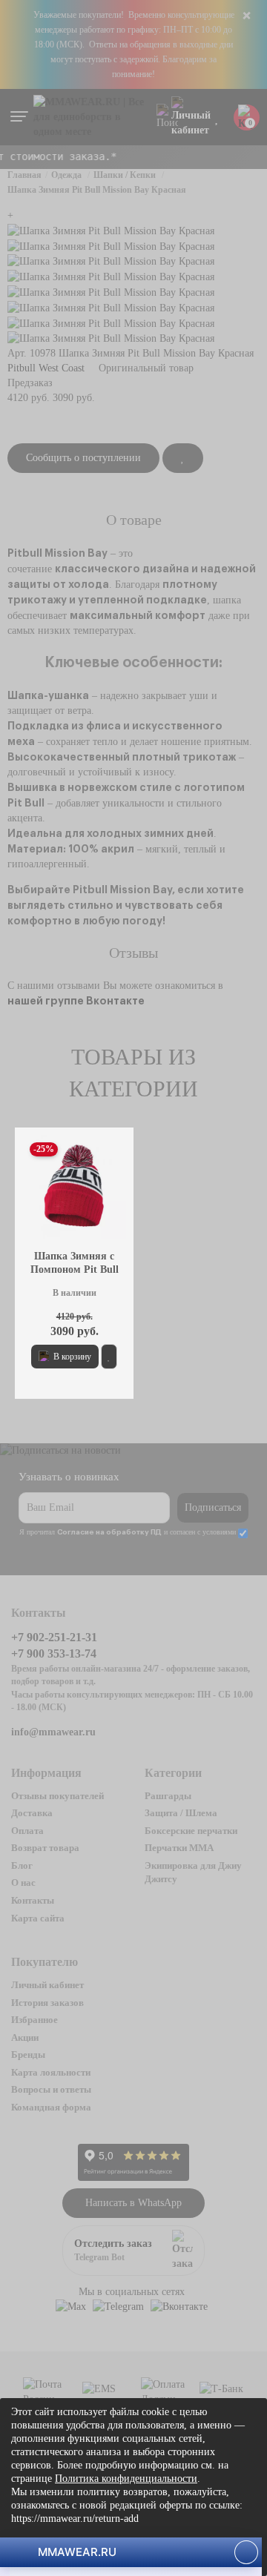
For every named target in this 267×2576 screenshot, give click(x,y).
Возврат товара (45, 1848)
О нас (23, 1883)
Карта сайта (38, 1918)
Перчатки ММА (179, 1848)
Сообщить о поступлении (83, 458)
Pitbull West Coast (46, 368)
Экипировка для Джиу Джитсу (193, 1873)
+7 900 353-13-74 (54, 1653)
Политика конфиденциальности (126, 2479)
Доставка (32, 1813)
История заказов (47, 2003)
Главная (24, 175)
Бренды (28, 2054)
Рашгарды (168, 1796)
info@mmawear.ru (53, 1732)
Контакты (33, 1900)
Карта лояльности (51, 2072)
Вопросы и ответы (51, 2089)
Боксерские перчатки (191, 1831)
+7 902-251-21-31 (54, 1637)
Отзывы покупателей (57, 1796)
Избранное (34, 2020)
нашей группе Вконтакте (76, 1001)
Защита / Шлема (181, 1813)
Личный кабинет (47, 1985)
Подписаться (213, 1507)
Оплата (27, 1831)
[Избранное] (217, 117)
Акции (25, 2037)
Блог (22, 1865)
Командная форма (51, 2107)
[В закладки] (183, 458)
